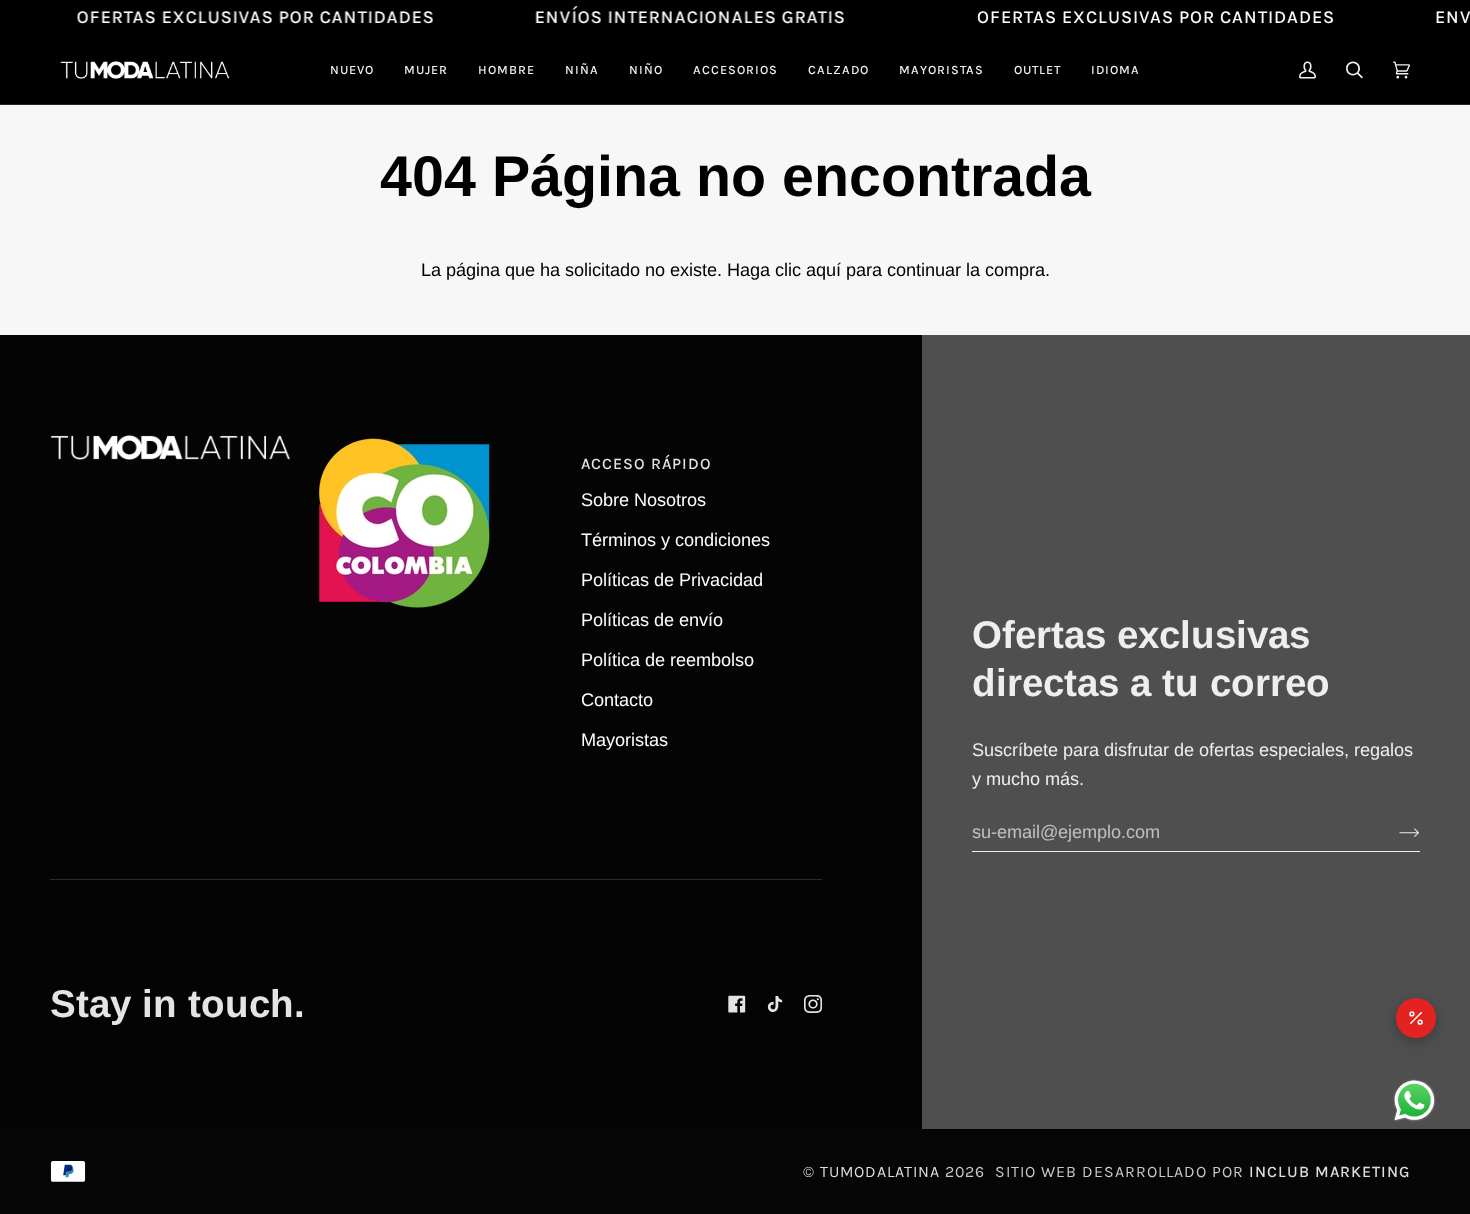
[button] (426, 70)
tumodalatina (880, 1171)
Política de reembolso (667, 660)
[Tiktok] (775, 1004)
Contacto (617, 700)
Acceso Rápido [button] (646, 463)
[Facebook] (737, 1004)
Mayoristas (624, 740)
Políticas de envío (652, 620)
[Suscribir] (1393, 833)
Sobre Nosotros (643, 500)
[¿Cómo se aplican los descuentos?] (1416, 1018)
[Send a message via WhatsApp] (1414, 1100)
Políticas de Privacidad (672, 580)
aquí (823, 270)
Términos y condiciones (675, 540)
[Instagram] (813, 1004)
